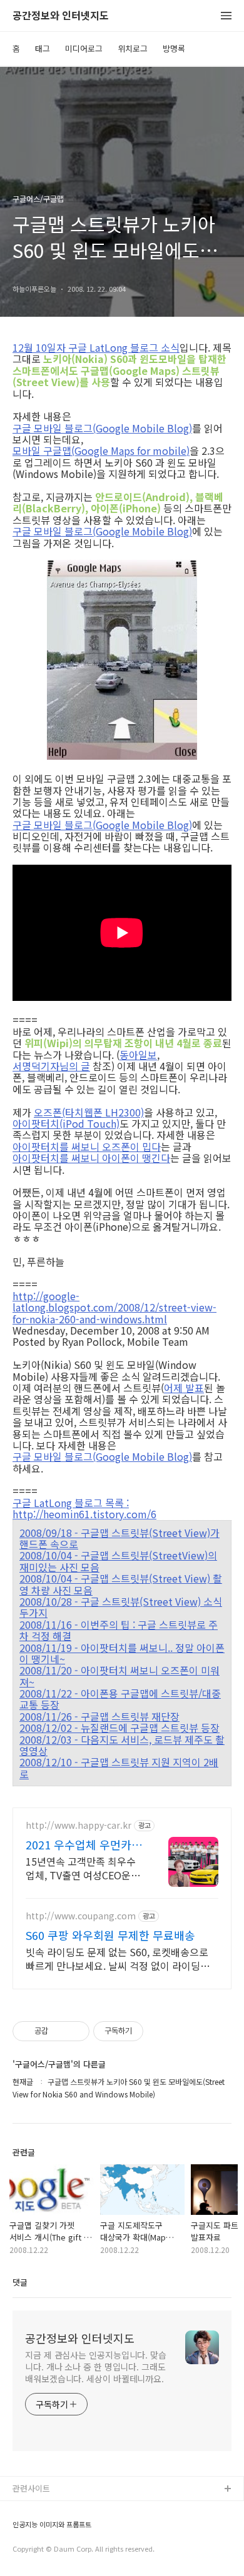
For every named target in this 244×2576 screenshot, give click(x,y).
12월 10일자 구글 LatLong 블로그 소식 (96, 347)
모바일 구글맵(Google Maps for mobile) (101, 450)
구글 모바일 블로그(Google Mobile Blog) (102, 428)
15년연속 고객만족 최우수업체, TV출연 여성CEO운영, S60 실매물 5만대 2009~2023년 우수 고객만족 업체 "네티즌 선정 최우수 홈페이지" (84, 1868)
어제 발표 (184, 1388)
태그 (43, 48)
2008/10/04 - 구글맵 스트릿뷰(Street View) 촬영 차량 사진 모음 (121, 1584)
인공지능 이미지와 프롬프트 (52, 2524)
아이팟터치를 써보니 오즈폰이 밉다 (87, 1146)
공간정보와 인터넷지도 (61, 16)
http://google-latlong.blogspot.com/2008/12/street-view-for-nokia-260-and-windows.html (114, 1307)
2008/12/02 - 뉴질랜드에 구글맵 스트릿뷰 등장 (119, 1728)
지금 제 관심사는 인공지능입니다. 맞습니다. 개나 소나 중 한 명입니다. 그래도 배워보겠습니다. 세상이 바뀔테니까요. (96, 2367)
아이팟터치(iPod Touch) (66, 1123)
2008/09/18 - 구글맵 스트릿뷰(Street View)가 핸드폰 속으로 (119, 1539)
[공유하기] (60, 2031)
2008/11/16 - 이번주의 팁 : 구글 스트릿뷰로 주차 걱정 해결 (119, 1630)
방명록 (174, 48)
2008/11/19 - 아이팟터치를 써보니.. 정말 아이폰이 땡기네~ (122, 1654)
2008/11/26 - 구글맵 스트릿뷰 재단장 (99, 1716)
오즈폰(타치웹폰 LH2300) (89, 1112)
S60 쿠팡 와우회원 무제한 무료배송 (110, 1935)
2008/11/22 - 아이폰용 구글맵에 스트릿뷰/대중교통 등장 (120, 1699)
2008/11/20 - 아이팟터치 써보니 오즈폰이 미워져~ (119, 1676)
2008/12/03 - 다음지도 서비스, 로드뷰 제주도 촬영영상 (122, 1745)
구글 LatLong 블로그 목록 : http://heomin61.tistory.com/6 (84, 1509)
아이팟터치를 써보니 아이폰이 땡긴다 (91, 1158)
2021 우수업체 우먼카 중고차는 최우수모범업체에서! (80, 1844)
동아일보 (138, 1055)
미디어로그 (84, 48)
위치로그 (133, 48)
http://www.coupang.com (81, 1916)
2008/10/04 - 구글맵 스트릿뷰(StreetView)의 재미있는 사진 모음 (118, 1561)
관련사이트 (31, 2488)
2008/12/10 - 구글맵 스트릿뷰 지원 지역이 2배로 (119, 1768)
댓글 (20, 2282)
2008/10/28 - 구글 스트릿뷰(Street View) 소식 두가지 (121, 1607)
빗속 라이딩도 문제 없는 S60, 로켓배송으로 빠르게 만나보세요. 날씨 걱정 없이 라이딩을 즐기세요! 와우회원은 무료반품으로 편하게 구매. (121, 1958)
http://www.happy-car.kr (79, 1825)
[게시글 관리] (75, 2031)
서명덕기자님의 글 (51, 1066)
